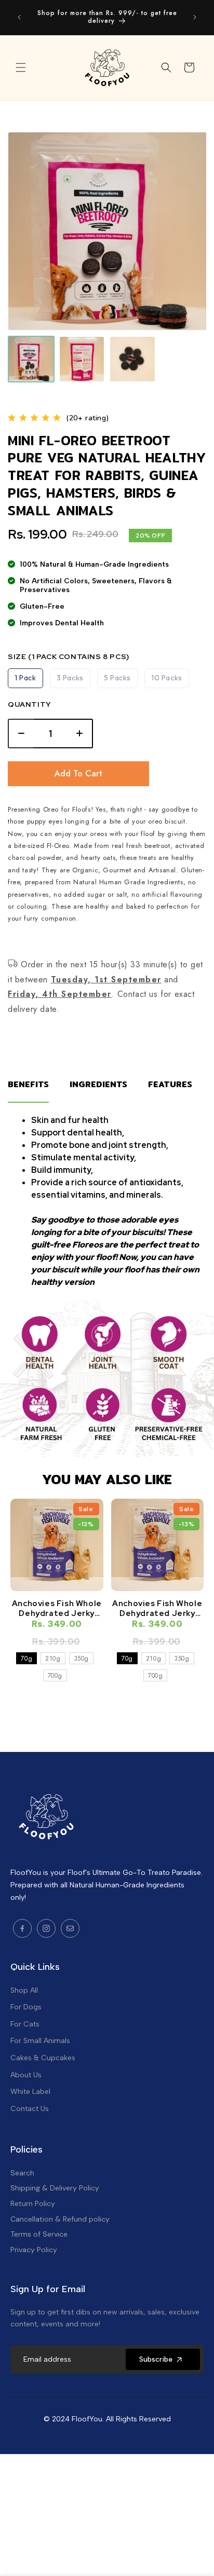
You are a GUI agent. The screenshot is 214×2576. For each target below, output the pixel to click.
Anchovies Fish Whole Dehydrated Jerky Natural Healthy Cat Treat (57, 1608)
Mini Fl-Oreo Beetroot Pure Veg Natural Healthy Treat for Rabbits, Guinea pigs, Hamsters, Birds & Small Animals (107, 476)
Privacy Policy (34, 2250)
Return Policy (33, 2203)
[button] (21, 67)
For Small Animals (40, 2041)
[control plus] (80, 734)
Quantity (30, 704)
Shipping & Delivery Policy (55, 2188)
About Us (26, 2075)
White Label (30, 2092)
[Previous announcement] (19, 17)
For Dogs (26, 2007)
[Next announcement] (195, 17)
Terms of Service (39, 2234)
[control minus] (21, 734)
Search (22, 2173)
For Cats (25, 2024)
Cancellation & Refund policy (60, 2219)
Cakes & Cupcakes (43, 2058)
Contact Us (30, 2109)
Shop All (24, 1990)
